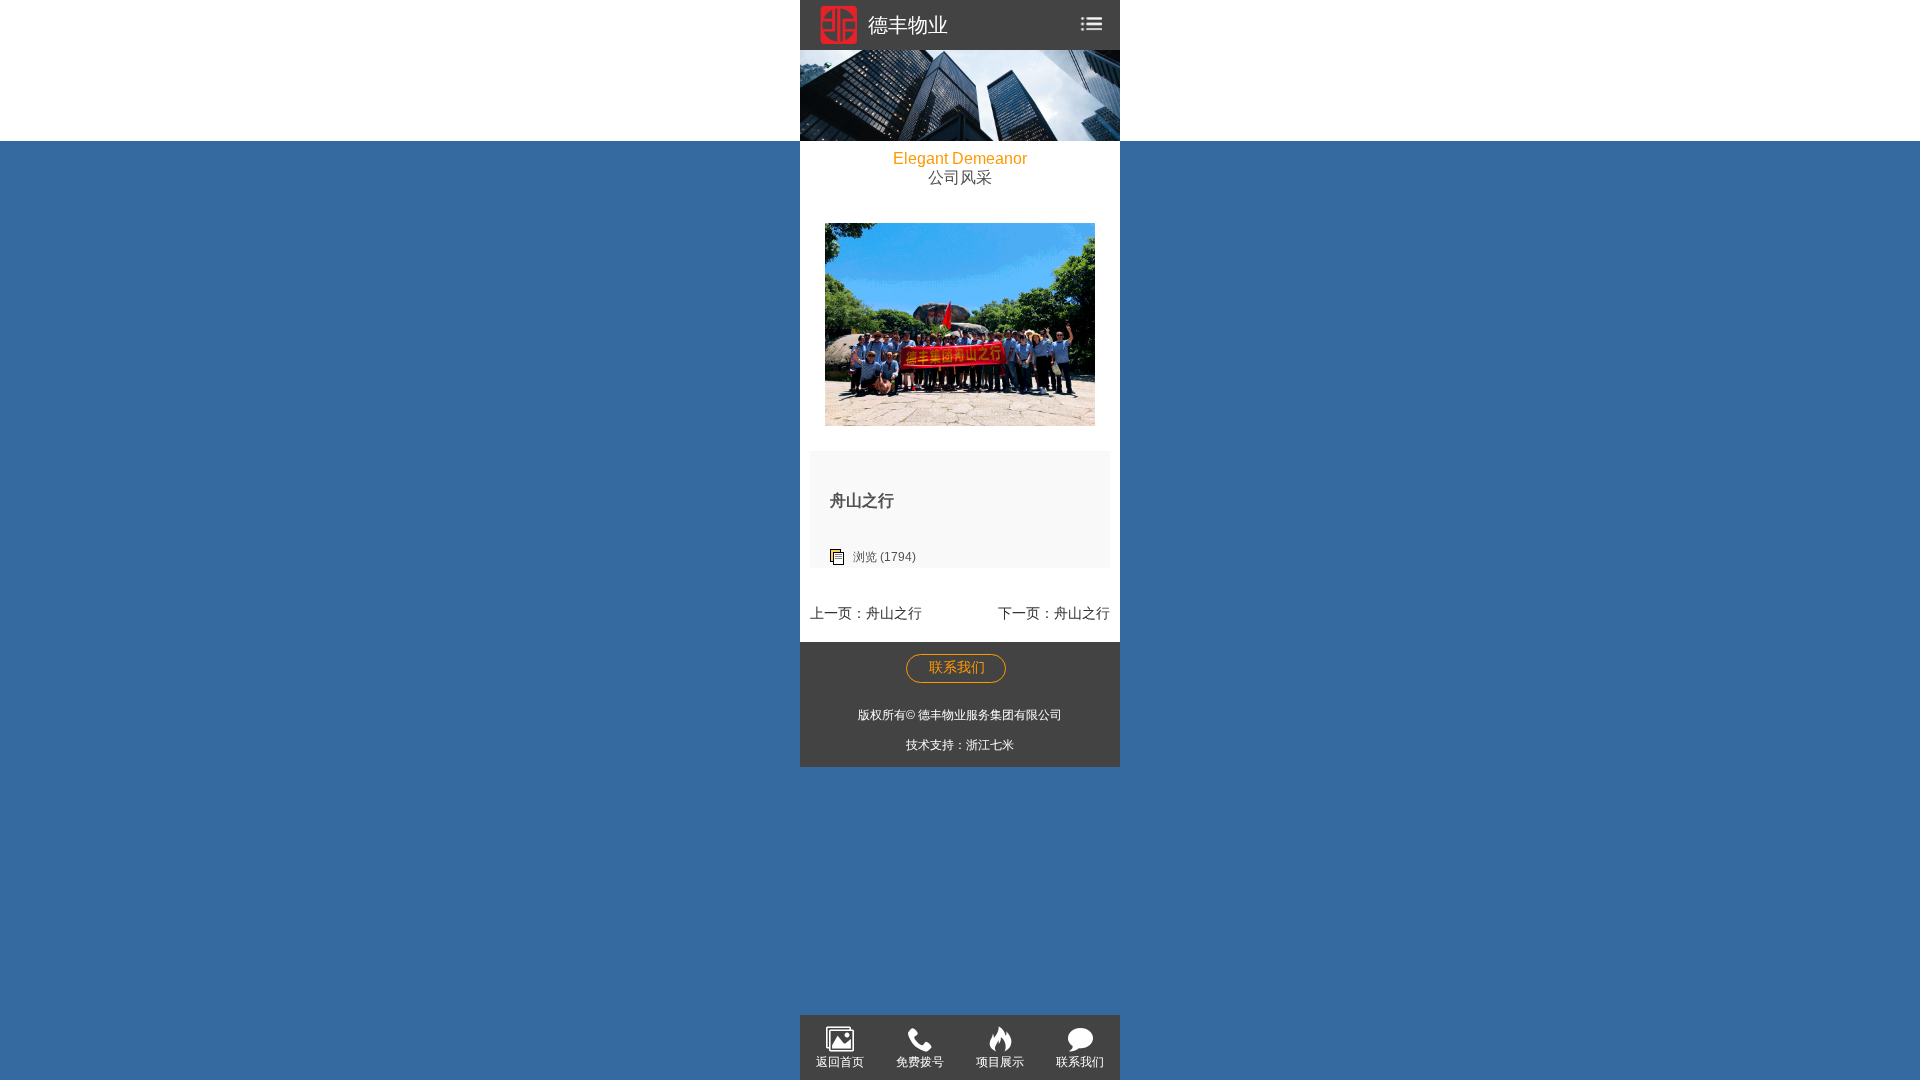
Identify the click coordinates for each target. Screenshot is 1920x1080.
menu (1089, 25)
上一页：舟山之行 (866, 613)
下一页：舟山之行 (1054, 613)
